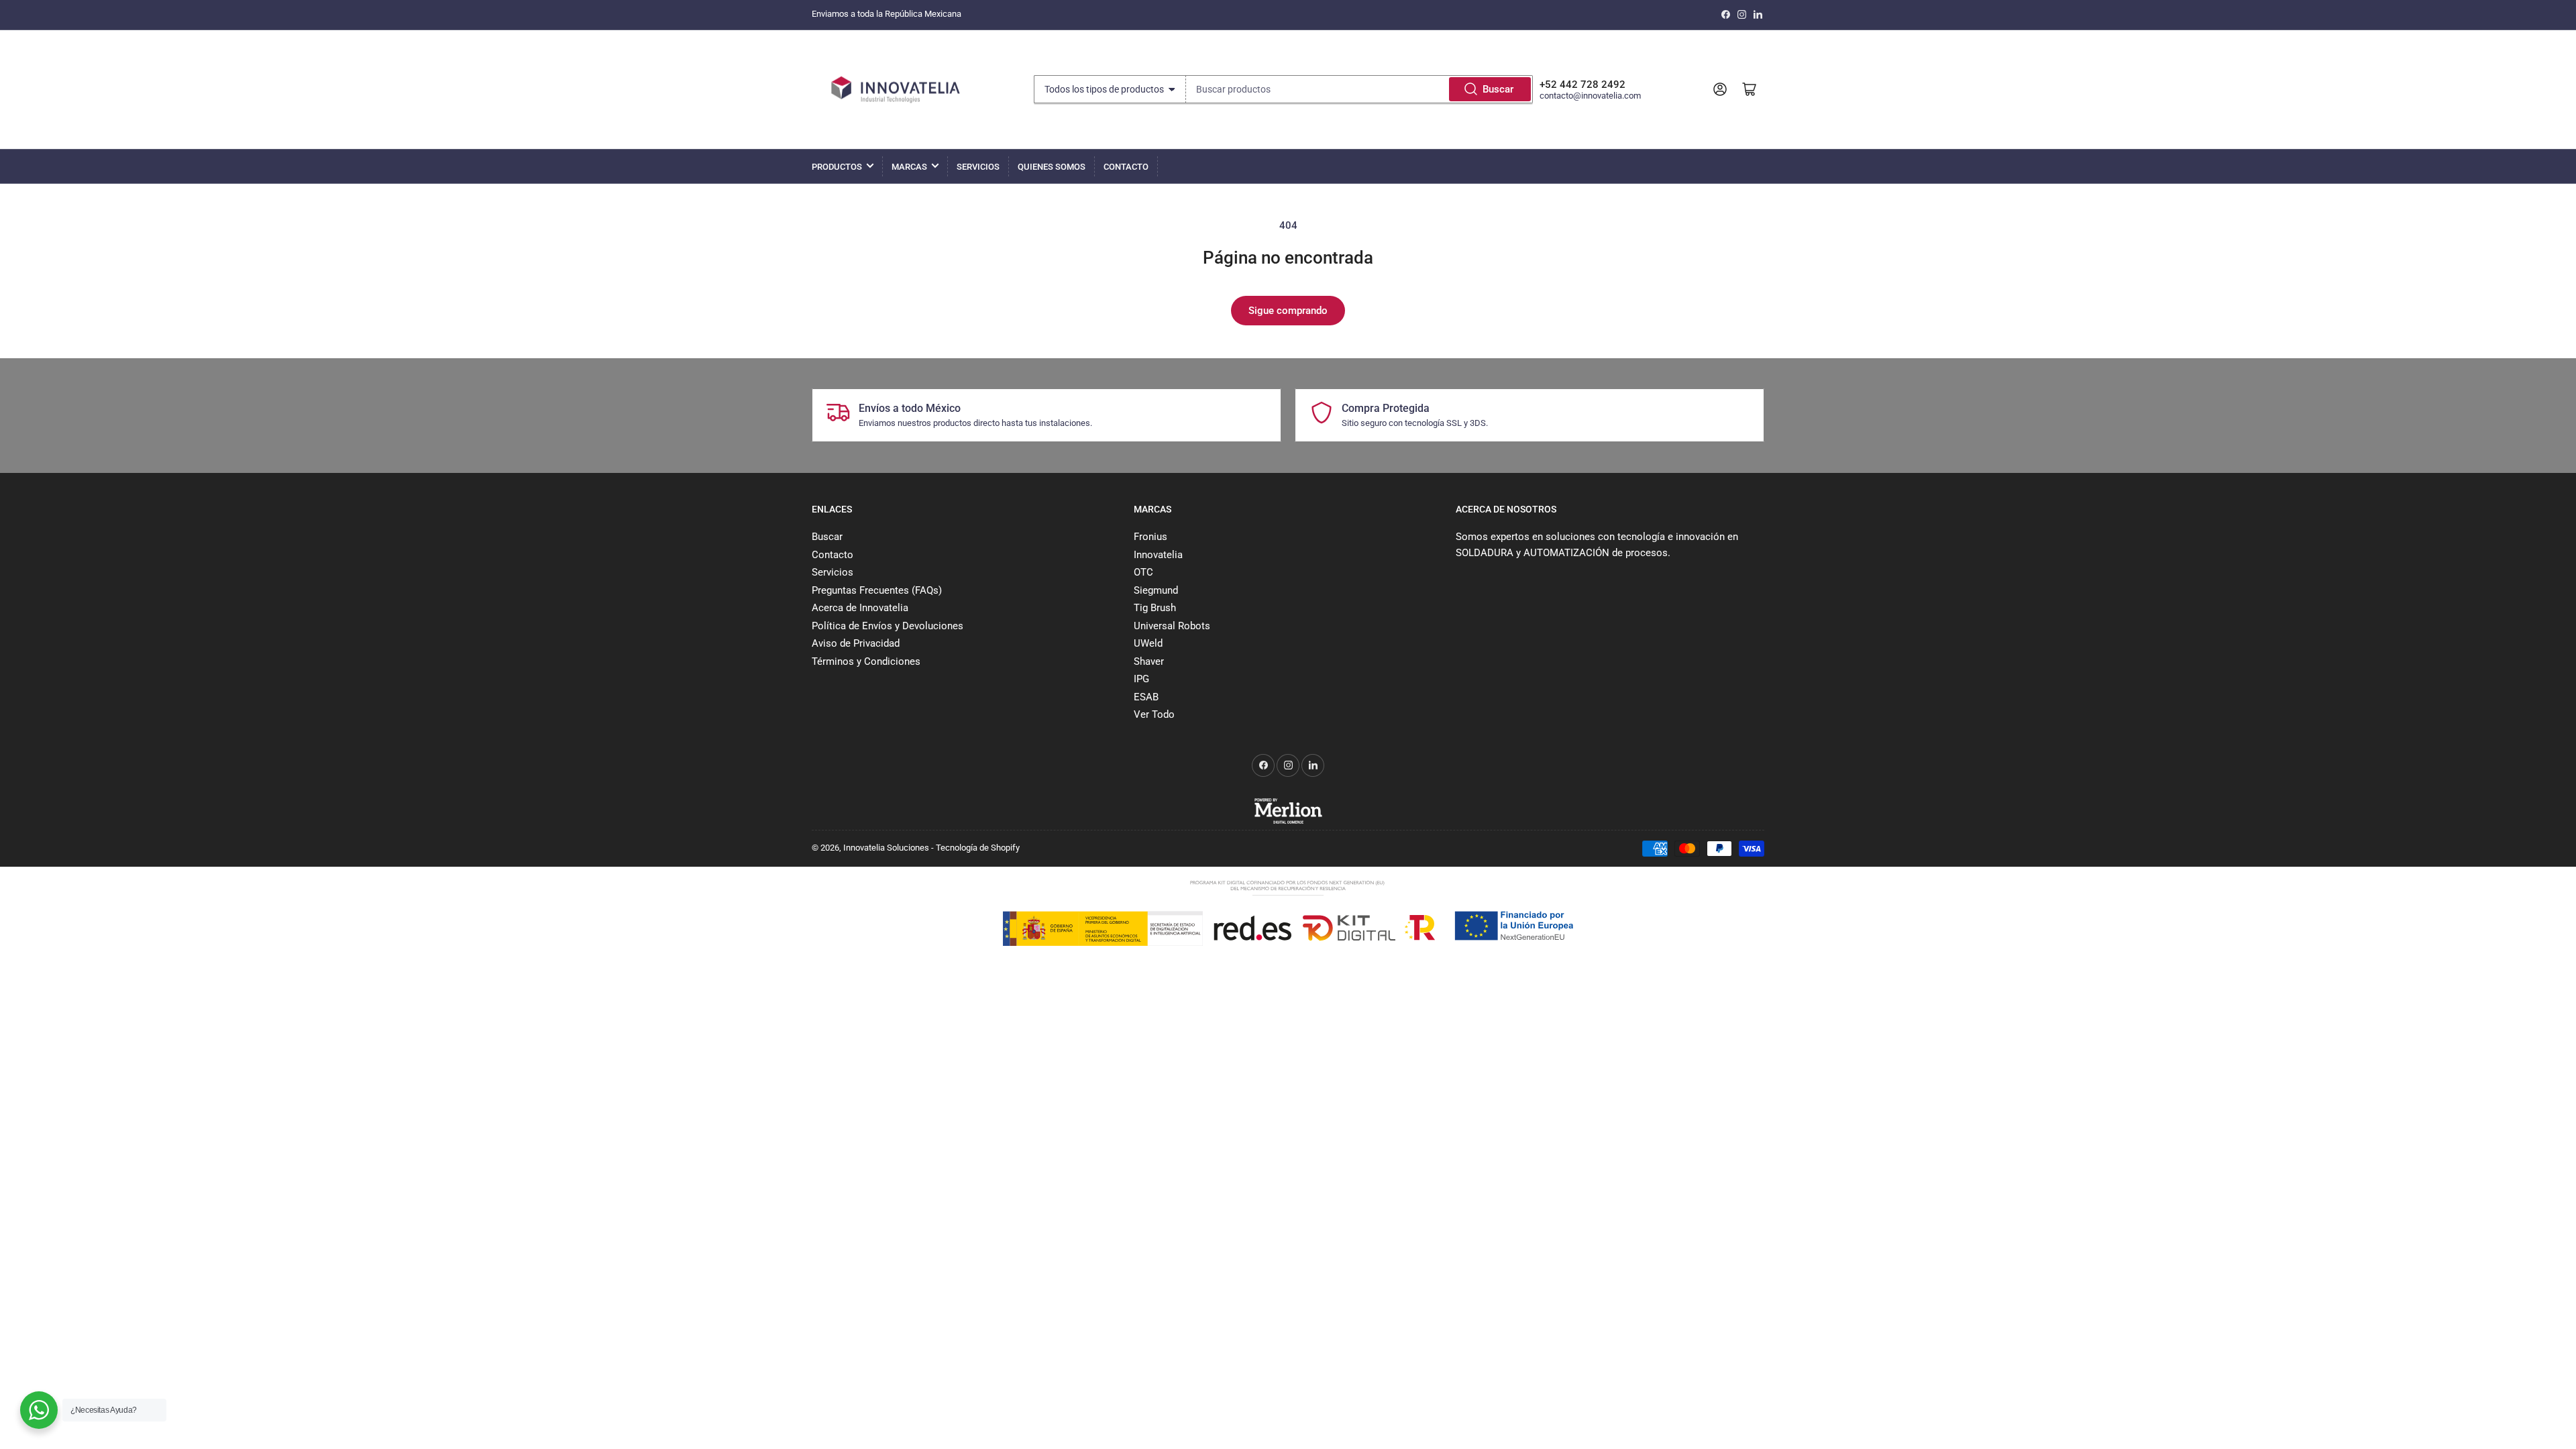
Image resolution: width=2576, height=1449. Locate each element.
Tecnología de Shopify (978, 848)
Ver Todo (1154, 714)
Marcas (909, 167)
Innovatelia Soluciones (886, 848)
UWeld (1148, 643)
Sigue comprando (1288, 311)
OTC (1143, 572)
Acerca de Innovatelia (860, 608)
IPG (1141, 679)
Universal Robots (1172, 626)
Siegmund (1156, 590)
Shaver (1149, 661)
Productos (837, 167)
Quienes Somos (1052, 167)
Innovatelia (1158, 555)
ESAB (1146, 697)
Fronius (1150, 537)
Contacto (1126, 167)
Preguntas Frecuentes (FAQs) (877, 590)
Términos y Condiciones (866, 661)
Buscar (1498, 89)
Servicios (978, 167)
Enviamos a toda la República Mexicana (887, 14)
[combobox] (1359, 89)
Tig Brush (1155, 608)
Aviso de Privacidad (856, 643)
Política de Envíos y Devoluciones (888, 626)
